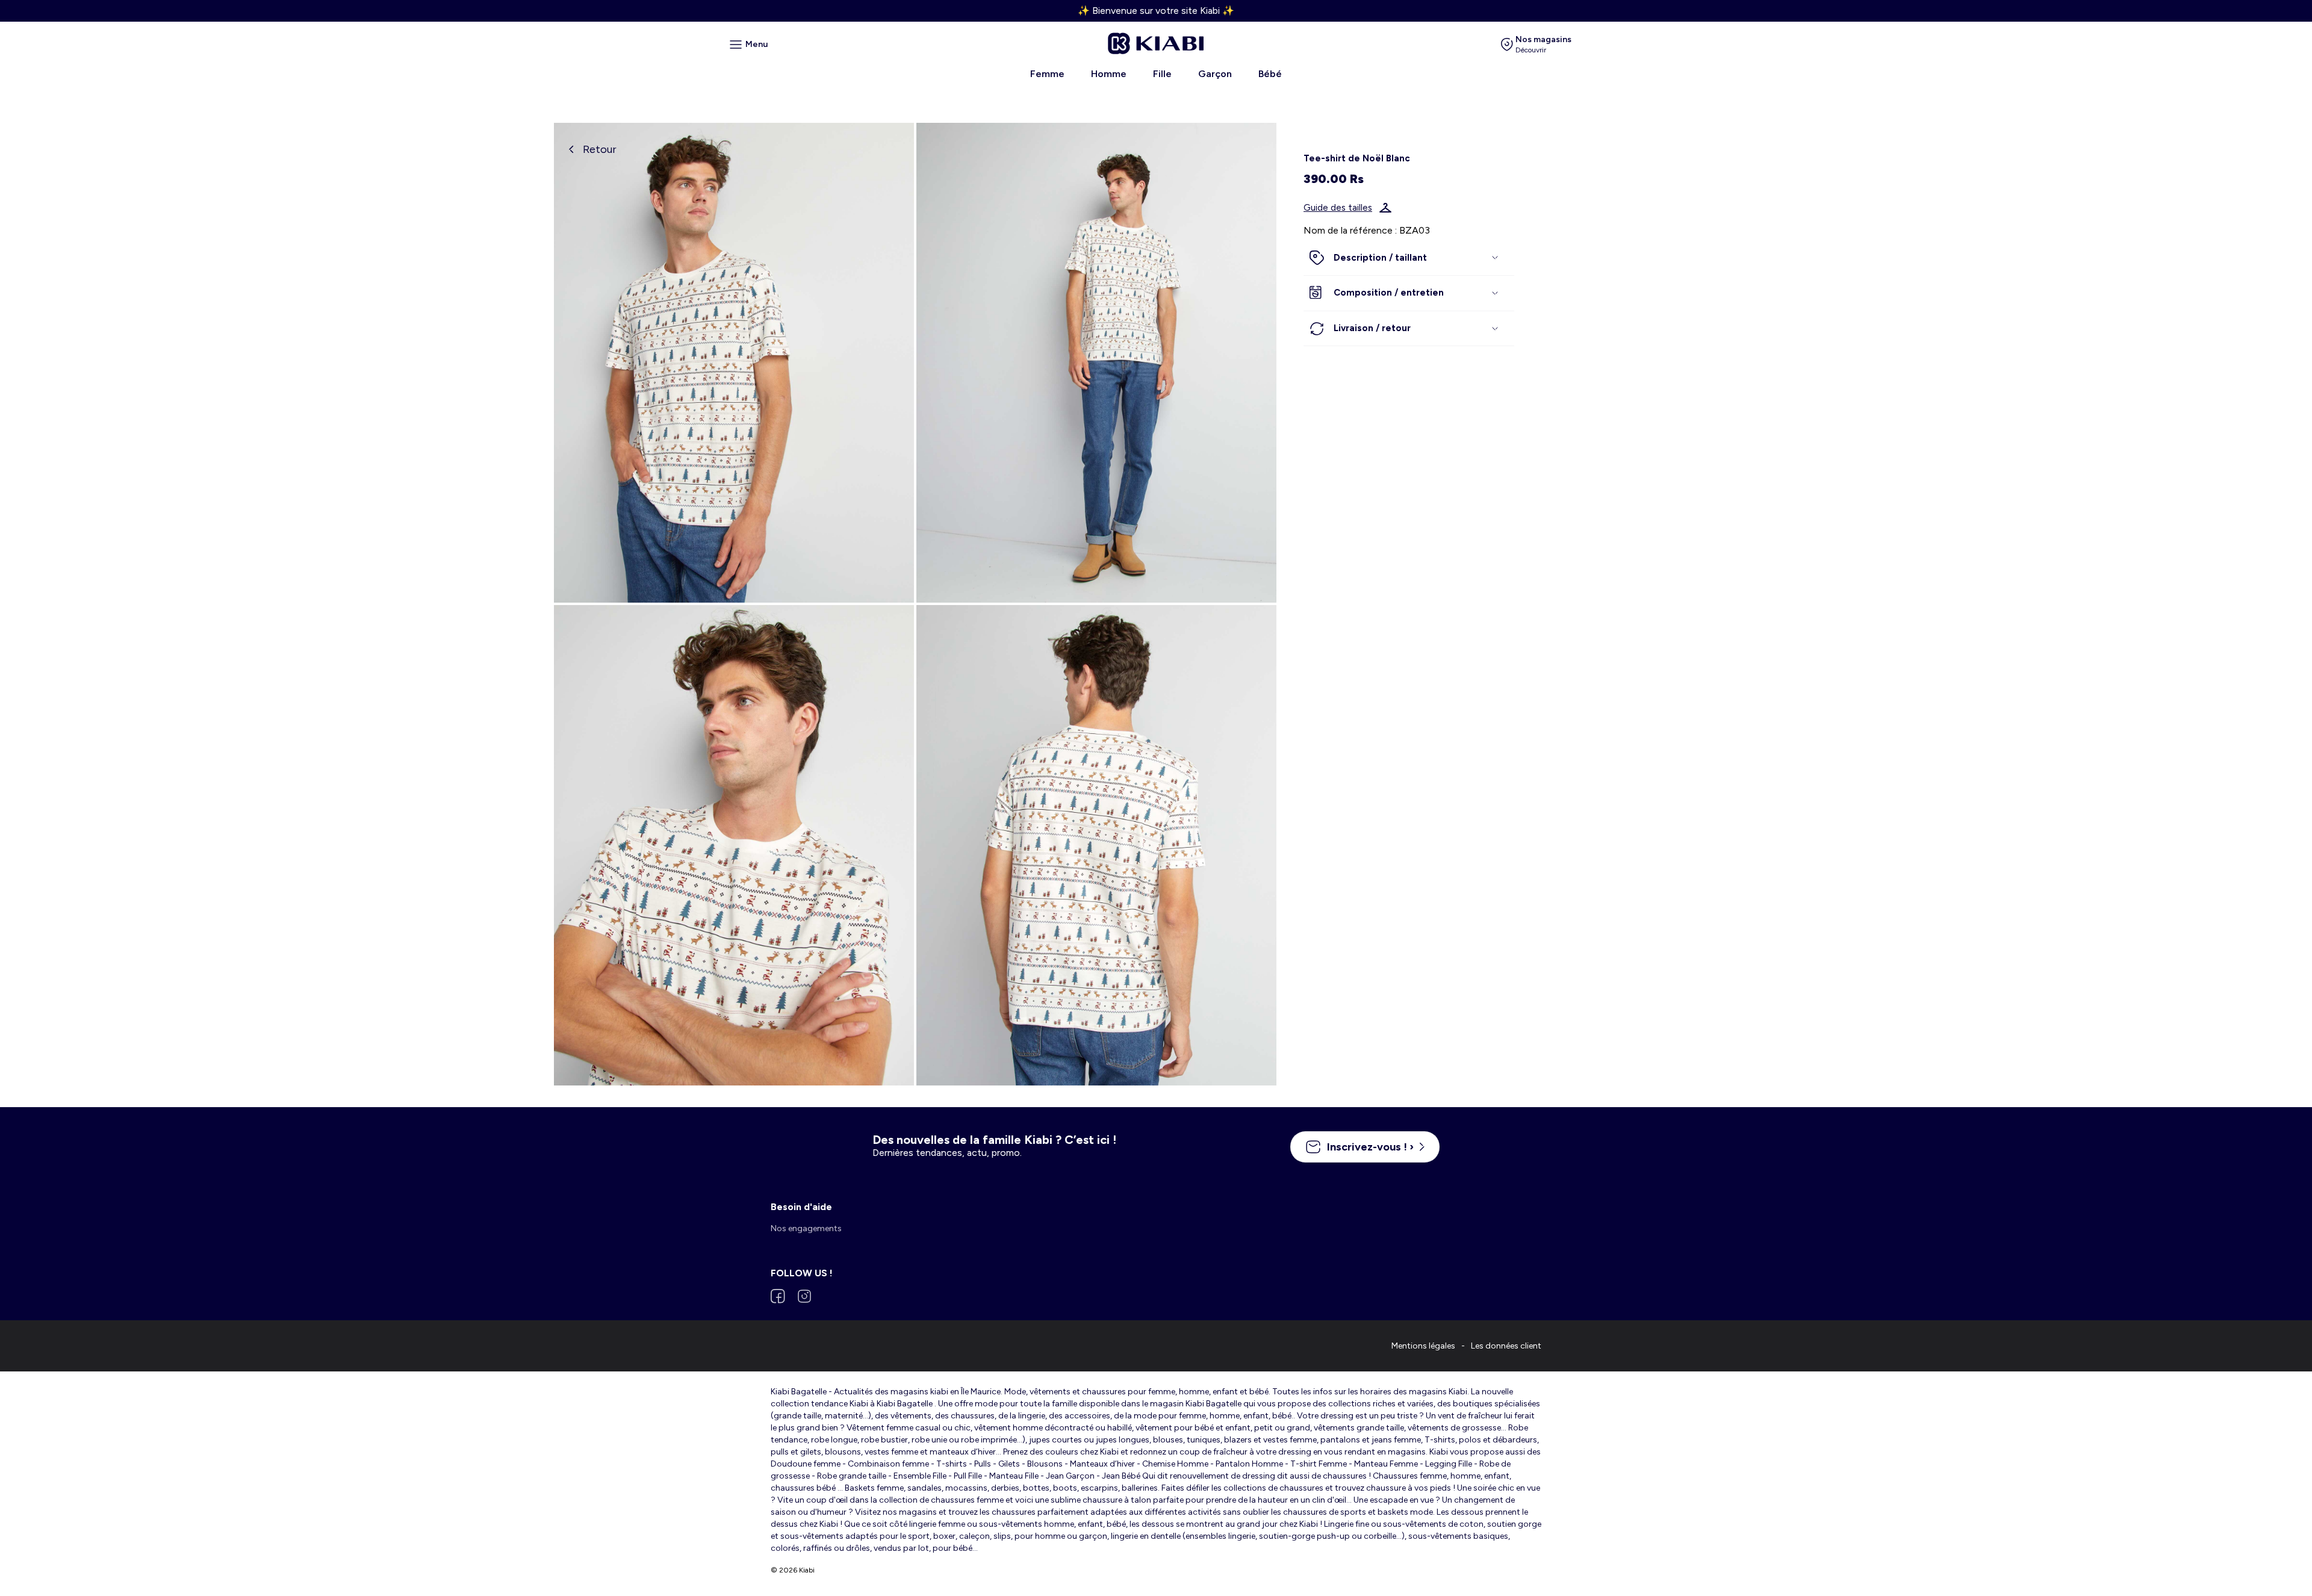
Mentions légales (1423, 1346)
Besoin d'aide (801, 1207)
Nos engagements (806, 1228)
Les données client (1506, 1346)
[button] (1409, 258)
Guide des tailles (1338, 208)
